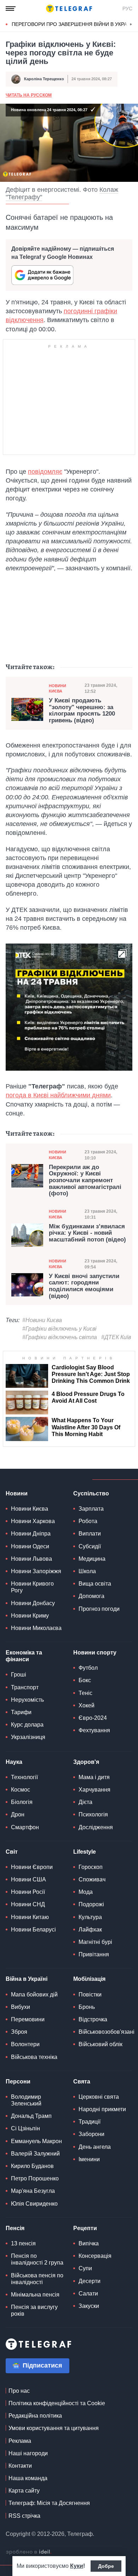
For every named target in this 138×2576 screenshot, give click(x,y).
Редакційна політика (35, 2416)
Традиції (90, 2122)
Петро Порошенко (35, 2178)
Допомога (91, 1596)
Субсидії (90, 1546)
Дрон (18, 1814)
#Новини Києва (42, 1320)
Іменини (89, 2159)
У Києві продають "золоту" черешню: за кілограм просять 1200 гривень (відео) (82, 711)
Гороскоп (91, 1867)
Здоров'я (86, 1762)
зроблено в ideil (29, 2552)
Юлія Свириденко (34, 2204)
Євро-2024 (93, 1718)
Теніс (85, 1693)
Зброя (19, 2032)
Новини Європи (32, 1867)
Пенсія (15, 2228)
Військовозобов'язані (107, 2032)
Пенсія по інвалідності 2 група (37, 2259)
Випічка (89, 2243)
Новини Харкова (33, 1521)
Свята (82, 2082)
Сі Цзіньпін (25, 2128)
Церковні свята (99, 2097)
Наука (14, 1762)
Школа (87, 1571)
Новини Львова (31, 1559)
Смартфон (25, 1827)
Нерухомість (27, 1700)
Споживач (92, 1879)
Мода (86, 1892)
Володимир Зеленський (26, 2100)
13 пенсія (23, 2243)
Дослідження (96, 1827)
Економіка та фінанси (24, 1656)
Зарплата (91, 1509)
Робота (88, 1521)
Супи (85, 2268)
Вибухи (21, 2007)
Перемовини (28, 2019)
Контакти (20, 2466)
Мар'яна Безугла (33, 2191)
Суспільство (91, 1493)
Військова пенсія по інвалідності (37, 2279)
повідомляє (45, 472)
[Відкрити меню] (11, 9)
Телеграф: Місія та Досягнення (49, 2503)
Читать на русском (29, 95)
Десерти (90, 2281)
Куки (77, 2566)
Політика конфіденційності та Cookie (57, 2403)
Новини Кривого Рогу (32, 1587)
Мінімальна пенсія (35, 2295)
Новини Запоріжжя (36, 1571)
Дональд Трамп (31, 2116)
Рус (127, 9)
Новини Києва (57, 688)
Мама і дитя (94, 1777)
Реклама (20, 2441)
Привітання (94, 1954)
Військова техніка (34, 2057)
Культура (90, 1917)
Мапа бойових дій (34, 1995)
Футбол (88, 1668)
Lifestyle (85, 1852)
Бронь (87, 2007)
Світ (12, 1852)
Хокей (87, 1705)
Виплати (90, 1534)
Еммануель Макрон (36, 2141)
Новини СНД (28, 1904)
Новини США (28, 1879)
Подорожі (91, 1904)
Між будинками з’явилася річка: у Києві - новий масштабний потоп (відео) (87, 1233)
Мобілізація (89, 1979)
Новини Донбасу (33, 1603)
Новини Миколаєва (36, 1628)
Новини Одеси (30, 1546)
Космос (21, 1790)
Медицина (92, 1559)
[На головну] (69, 9)
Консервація (95, 2256)
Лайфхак (90, 1930)
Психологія (93, 1814)
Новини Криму (30, 1616)
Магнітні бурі (95, 1942)
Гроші (19, 1675)
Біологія (22, 1802)
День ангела (95, 2147)
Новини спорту (95, 1653)
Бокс (85, 1680)
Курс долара (27, 1725)
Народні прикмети (102, 2109)
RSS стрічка (24, 2516)
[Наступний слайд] (131, 25)
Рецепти (85, 2228)
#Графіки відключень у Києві (59, 1329)
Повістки (90, 1995)
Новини (17, 1493)
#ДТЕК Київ (116, 1337)
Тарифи (21, 1712)
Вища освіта (95, 1584)
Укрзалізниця (28, 1737)
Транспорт (25, 1687)
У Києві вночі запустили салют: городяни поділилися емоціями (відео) (84, 1286)
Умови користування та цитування (54, 2428)
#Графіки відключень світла (60, 1337)
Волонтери (25, 2044)
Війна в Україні (27, 1979)
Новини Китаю (30, 1917)
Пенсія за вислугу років (34, 2310)
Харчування (94, 1790)
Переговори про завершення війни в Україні (73, 24)
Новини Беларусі (33, 1930)
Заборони (91, 2134)
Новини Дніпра (31, 1534)
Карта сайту (24, 2491)
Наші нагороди (28, 2453)
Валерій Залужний (35, 2154)
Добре (106, 2566)
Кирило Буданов (32, 2166)
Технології (24, 1777)
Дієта (85, 1802)
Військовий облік (100, 2044)
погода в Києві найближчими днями (58, 1095)
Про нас (19, 2391)
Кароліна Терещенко (44, 79)
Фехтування (94, 1730)
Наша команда (28, 2478)
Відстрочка (93, 2019)
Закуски (89, 2306)
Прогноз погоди (99, 1609)
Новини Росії (28, 1892)
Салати (88, 2294)
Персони (18, 2082)
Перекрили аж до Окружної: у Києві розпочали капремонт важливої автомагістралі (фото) (85, 1181)
